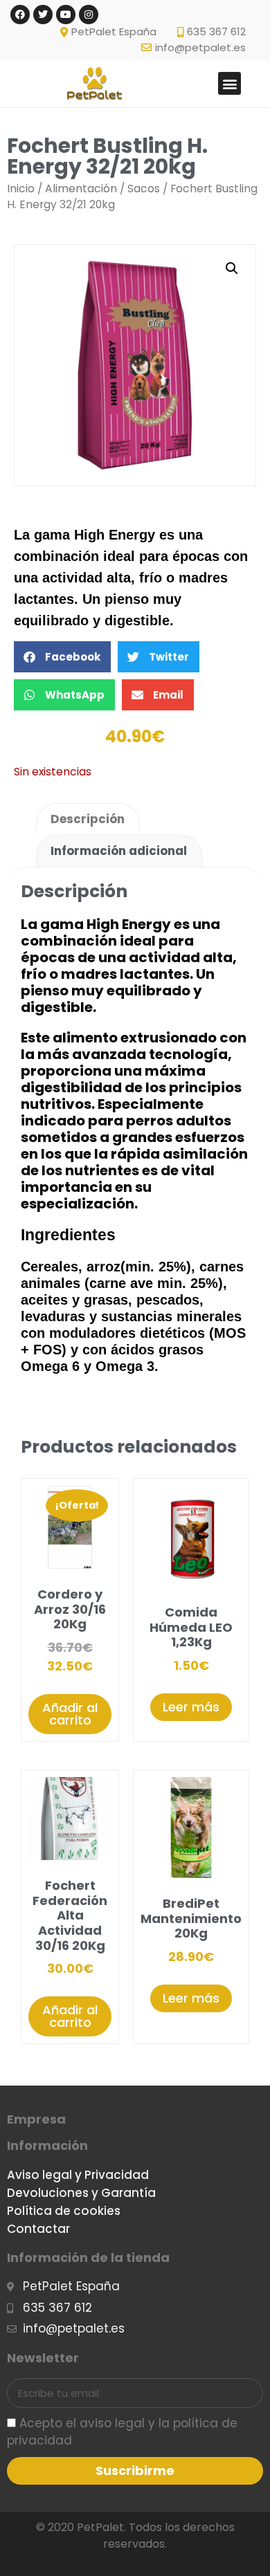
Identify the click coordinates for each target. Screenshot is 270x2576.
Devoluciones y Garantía (81, 2193)
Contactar (38, 2229)
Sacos (144, 188)
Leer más (191, 1707)
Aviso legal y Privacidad (78, 2175)
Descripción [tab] (88, 819)
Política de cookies (64, 2211)
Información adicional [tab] (119, 851)
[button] (229, 83)
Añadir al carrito (70, 1714)
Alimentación (81, 188)
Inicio (21, 188)
